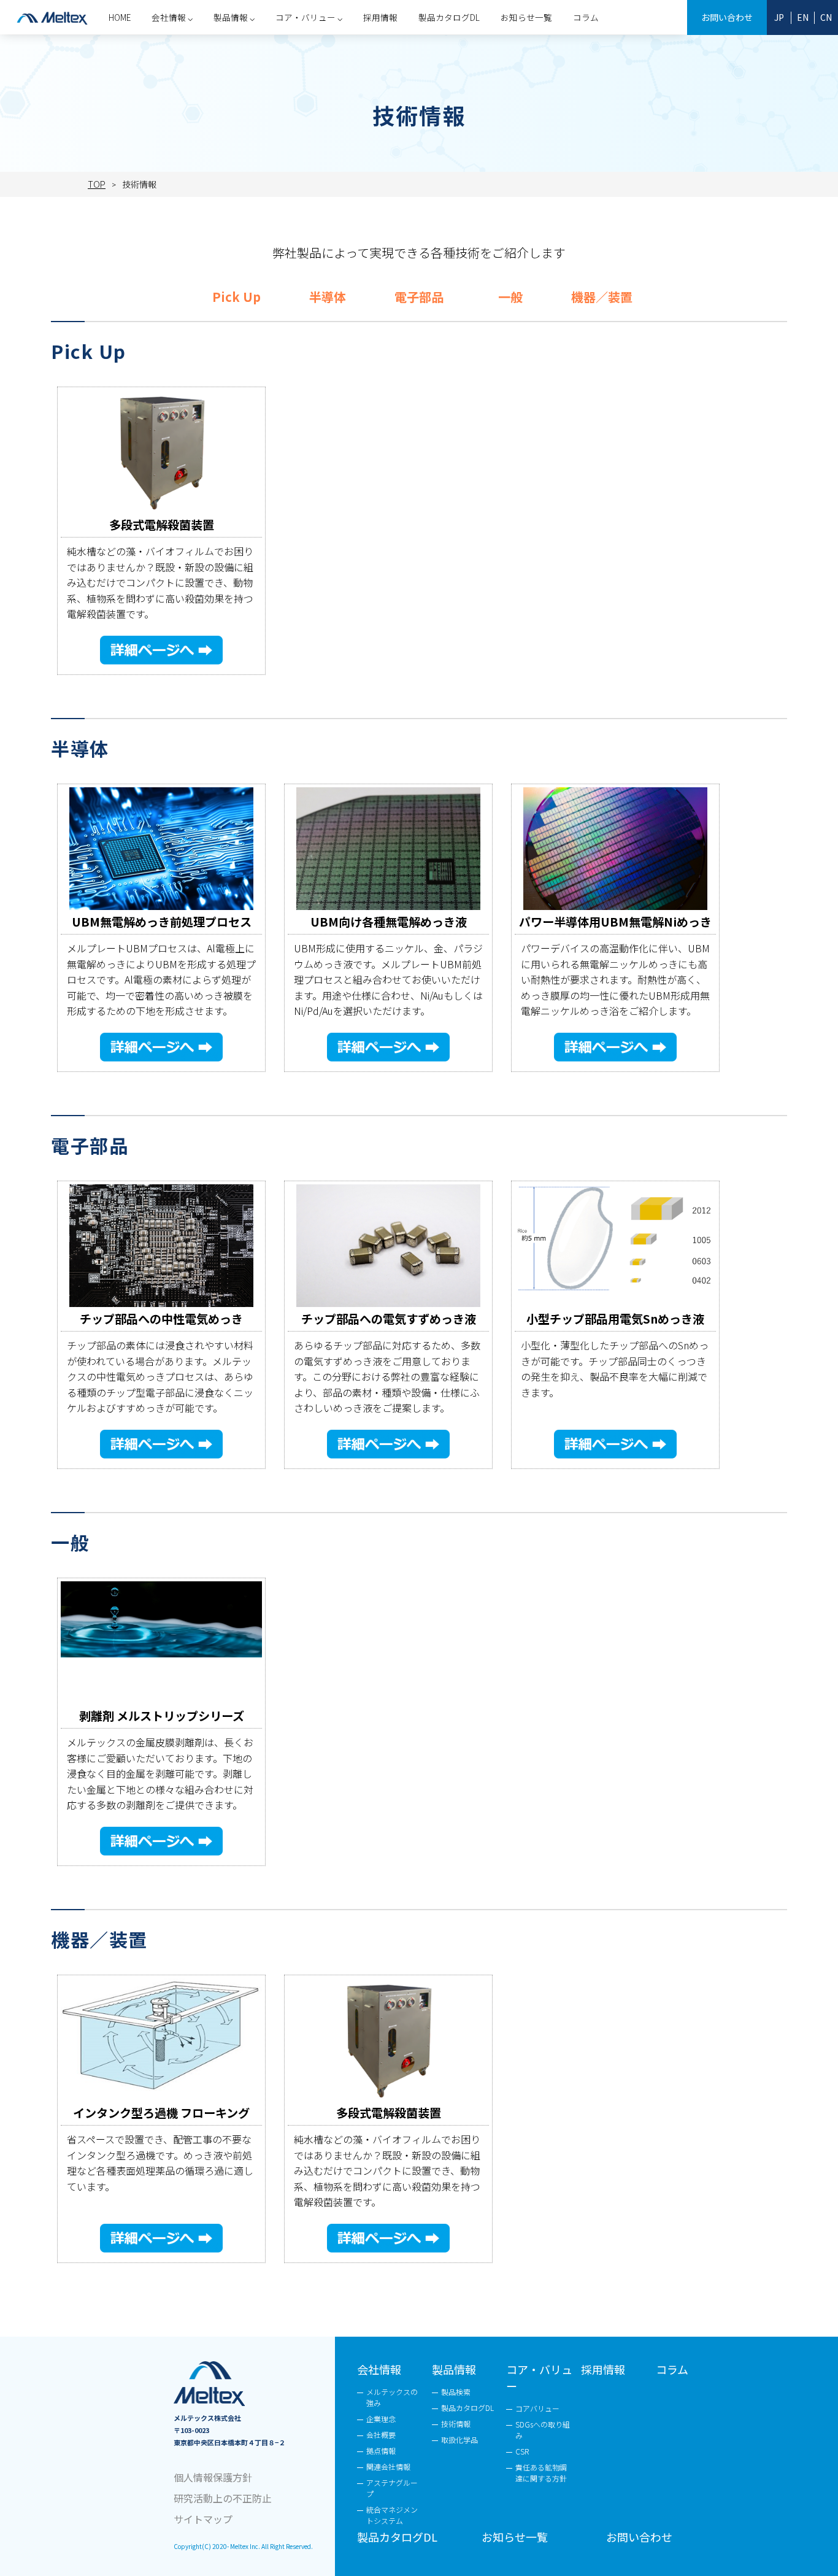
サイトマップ (203, 2519)
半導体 (328, 297)
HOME (120, 17)
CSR (522, 2451)
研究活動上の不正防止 (223, 2498)
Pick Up (236, 297)
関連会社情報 (388, 2466)
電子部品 (419, 297)
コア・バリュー (539, 2377)
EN (803, 17)
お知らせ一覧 (526, 17)
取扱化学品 (459, 2439)
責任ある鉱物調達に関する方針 (541, 2473)
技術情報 (456, 2424)
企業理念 (381, 2419)
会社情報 (379, 2369)
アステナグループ (392, 2488)
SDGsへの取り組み (543, 2430)
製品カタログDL (449, 17)
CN (826, 17)
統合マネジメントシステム (392, 2515)
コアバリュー (537, 2408)
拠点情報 (381, 2451)
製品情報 (454, 2369)
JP (779, 17)
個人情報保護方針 (213, 2477)
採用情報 (380, 17)
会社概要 (381, 2435)
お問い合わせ (727, 17)
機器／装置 (602, 297)
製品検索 (456, 2392)
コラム (586, 17)
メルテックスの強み (392, 2397)
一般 (510, 297)
